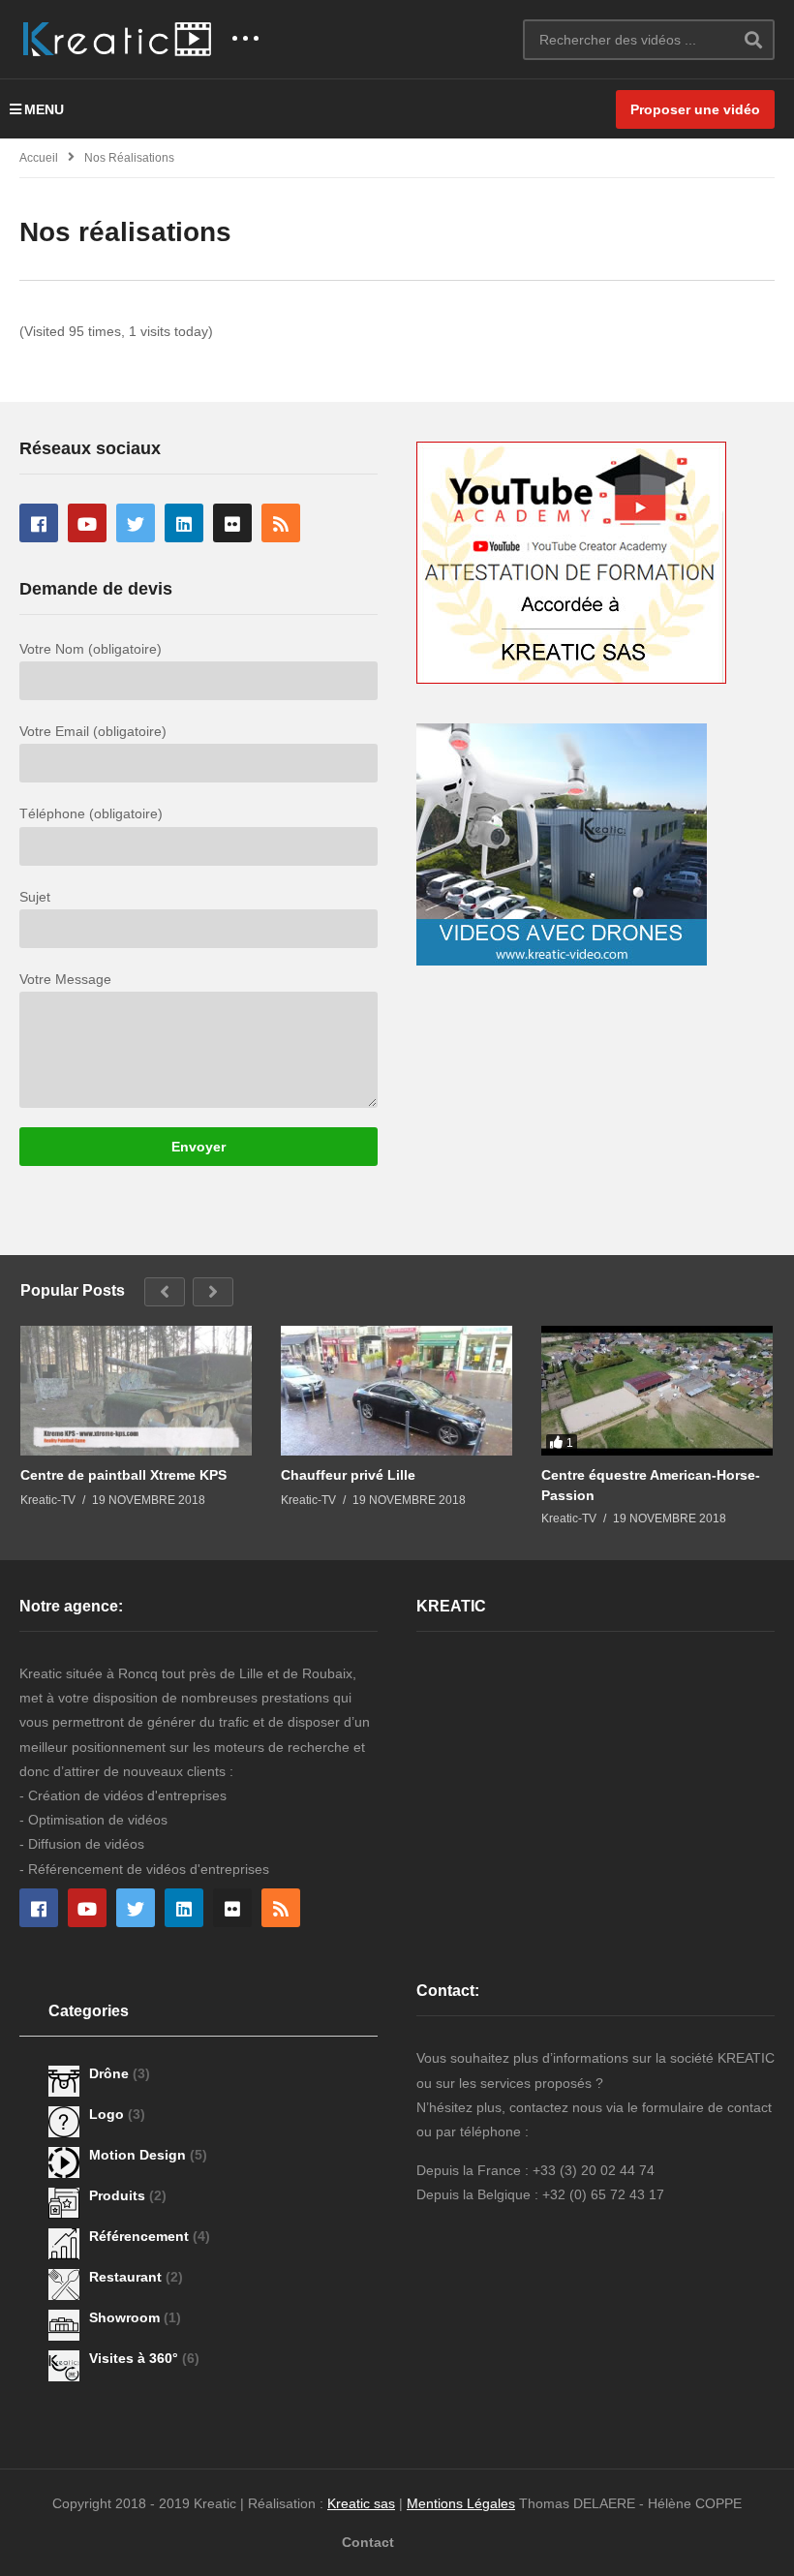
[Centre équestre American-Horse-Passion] (657, 1391)
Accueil (39, 158)
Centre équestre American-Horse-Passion (651, 1485)
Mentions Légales (461, 2503)
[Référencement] (64, 2244)
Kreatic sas (361, 2503)
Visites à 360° (136, 2358)
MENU (44, 109)
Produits (119, 2195)
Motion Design (139, 2155)
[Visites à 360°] (64, 2366)
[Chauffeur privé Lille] (397, 1391)
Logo (108, 2114)
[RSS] (281, 523)
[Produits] (64, 2203)
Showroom (126, 2317)
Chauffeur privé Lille (348, 1475)
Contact (368, 2542)
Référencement (141, 2236)
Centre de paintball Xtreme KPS (123, 1475)
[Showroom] (64, 2325)
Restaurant (127, 2277)
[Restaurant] (64, 2285)
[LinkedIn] (184, 523)
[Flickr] (232, 523)
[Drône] (64, 2081)
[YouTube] (87, 523)
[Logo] (64, 2122)
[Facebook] (39, 523)
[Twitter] (136, 523)
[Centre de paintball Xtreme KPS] (136, 1391)
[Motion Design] (64, 2162)
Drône (111, 2073)
